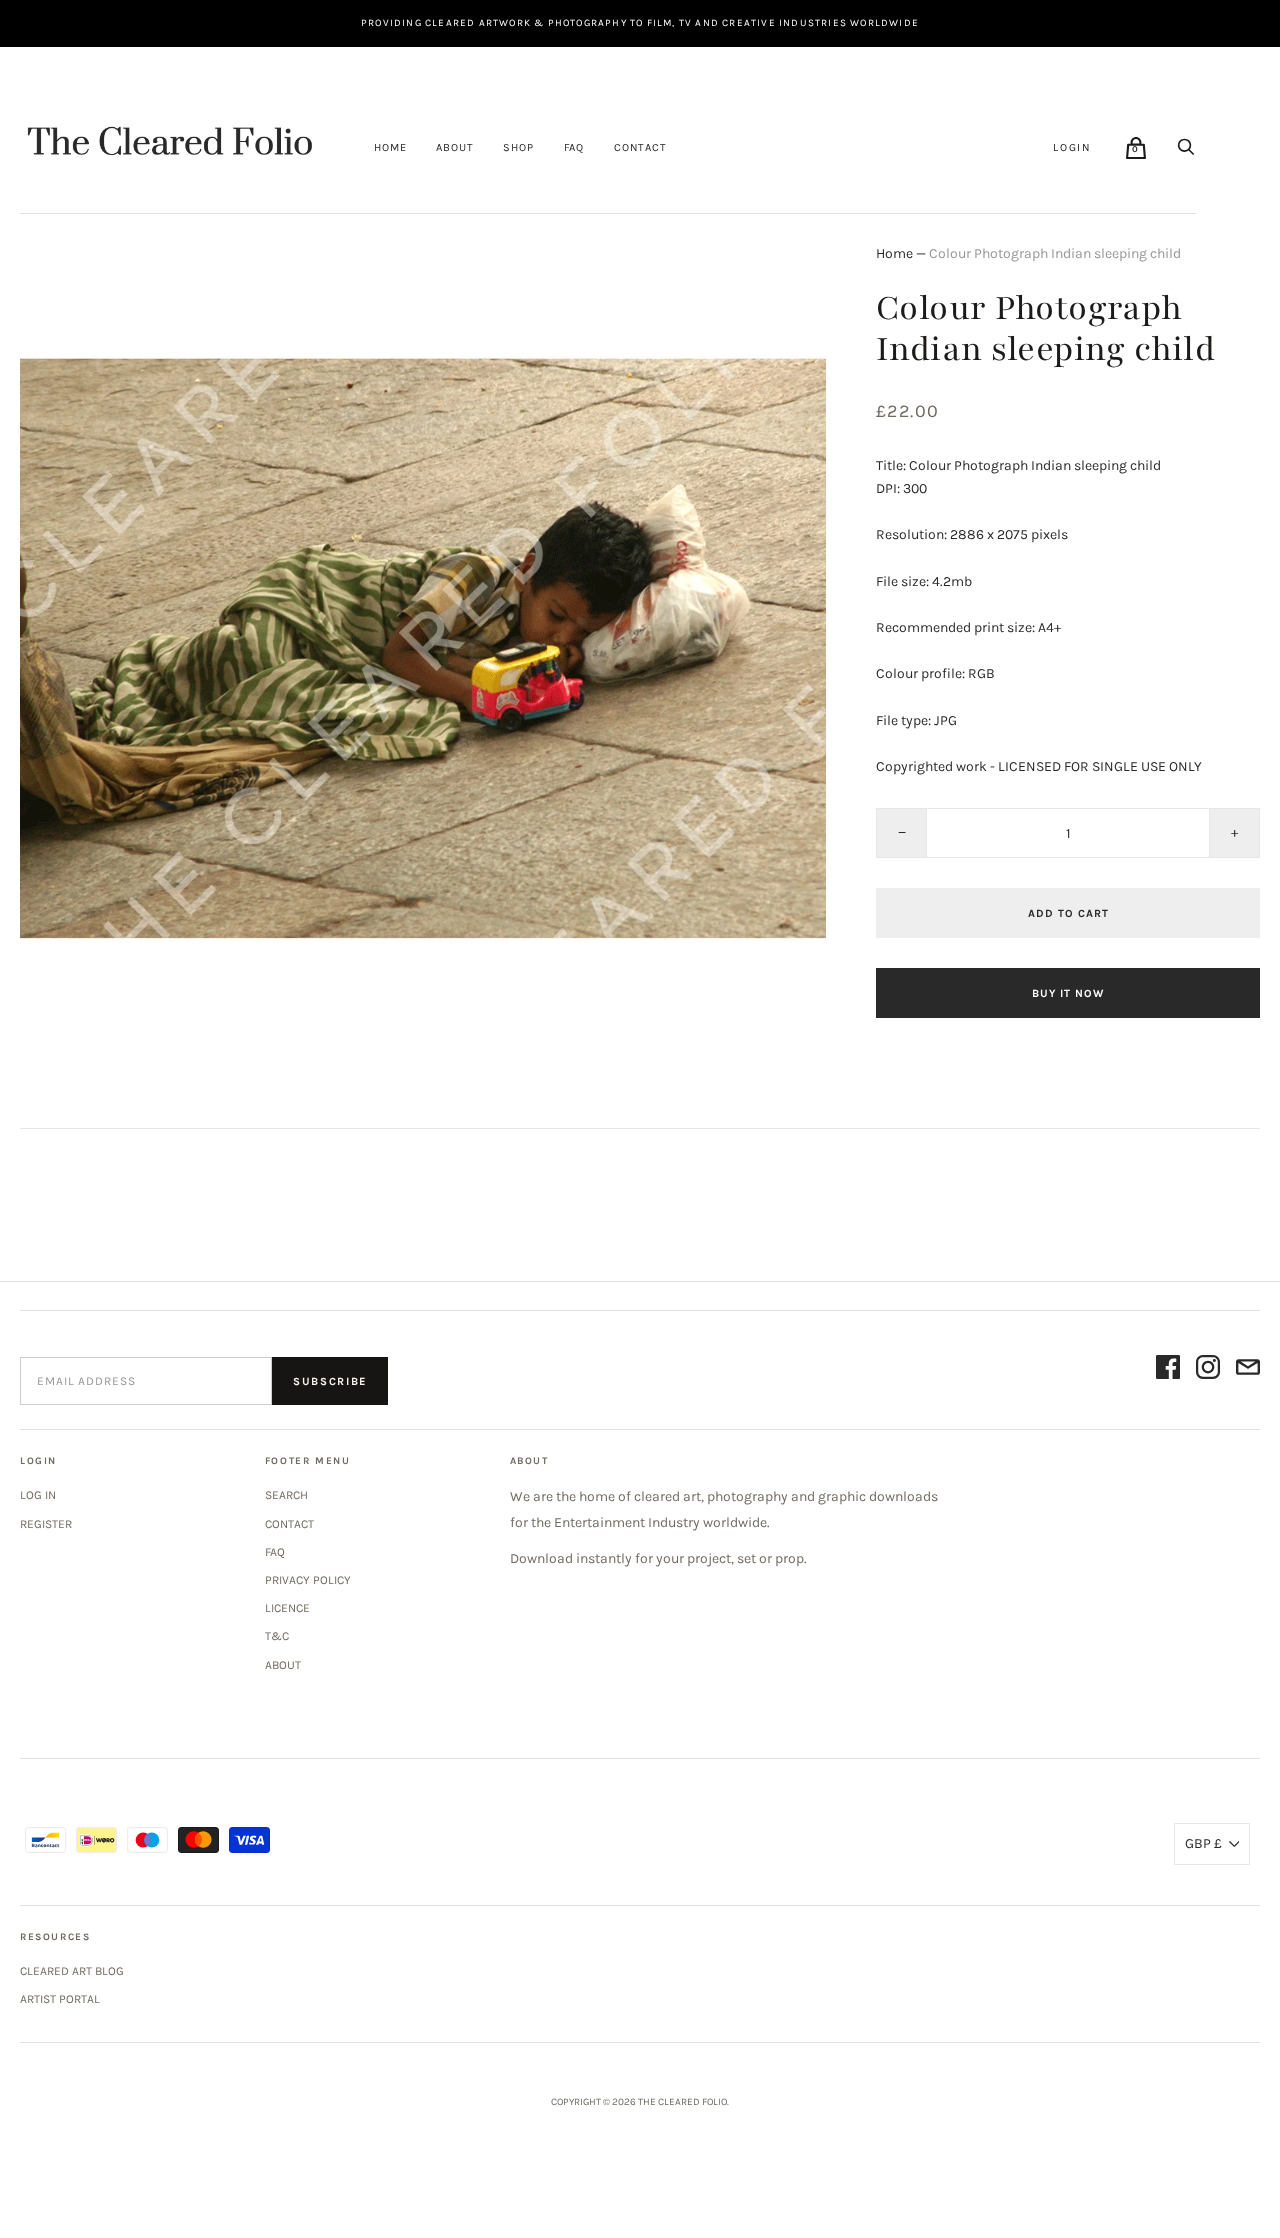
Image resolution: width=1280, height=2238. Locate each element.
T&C (277, 1636)
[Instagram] (1208, 1370)
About (454, 147)
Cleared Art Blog (72, 1971)
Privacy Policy (308, 1580)
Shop (518, 147)
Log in (38, 1495)
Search (286, 1495)
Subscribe (330, 1381)
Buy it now (1068, 993)
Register (46, 1524)
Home (390, 147)
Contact (640, 147)
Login (1072, 147)
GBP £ (1203, 1843)
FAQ (574, 147)
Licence (287, 1608)
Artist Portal (60, 1999)
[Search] (1186, 147)
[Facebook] (1168, 1370)
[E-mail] (1248, 1370)
